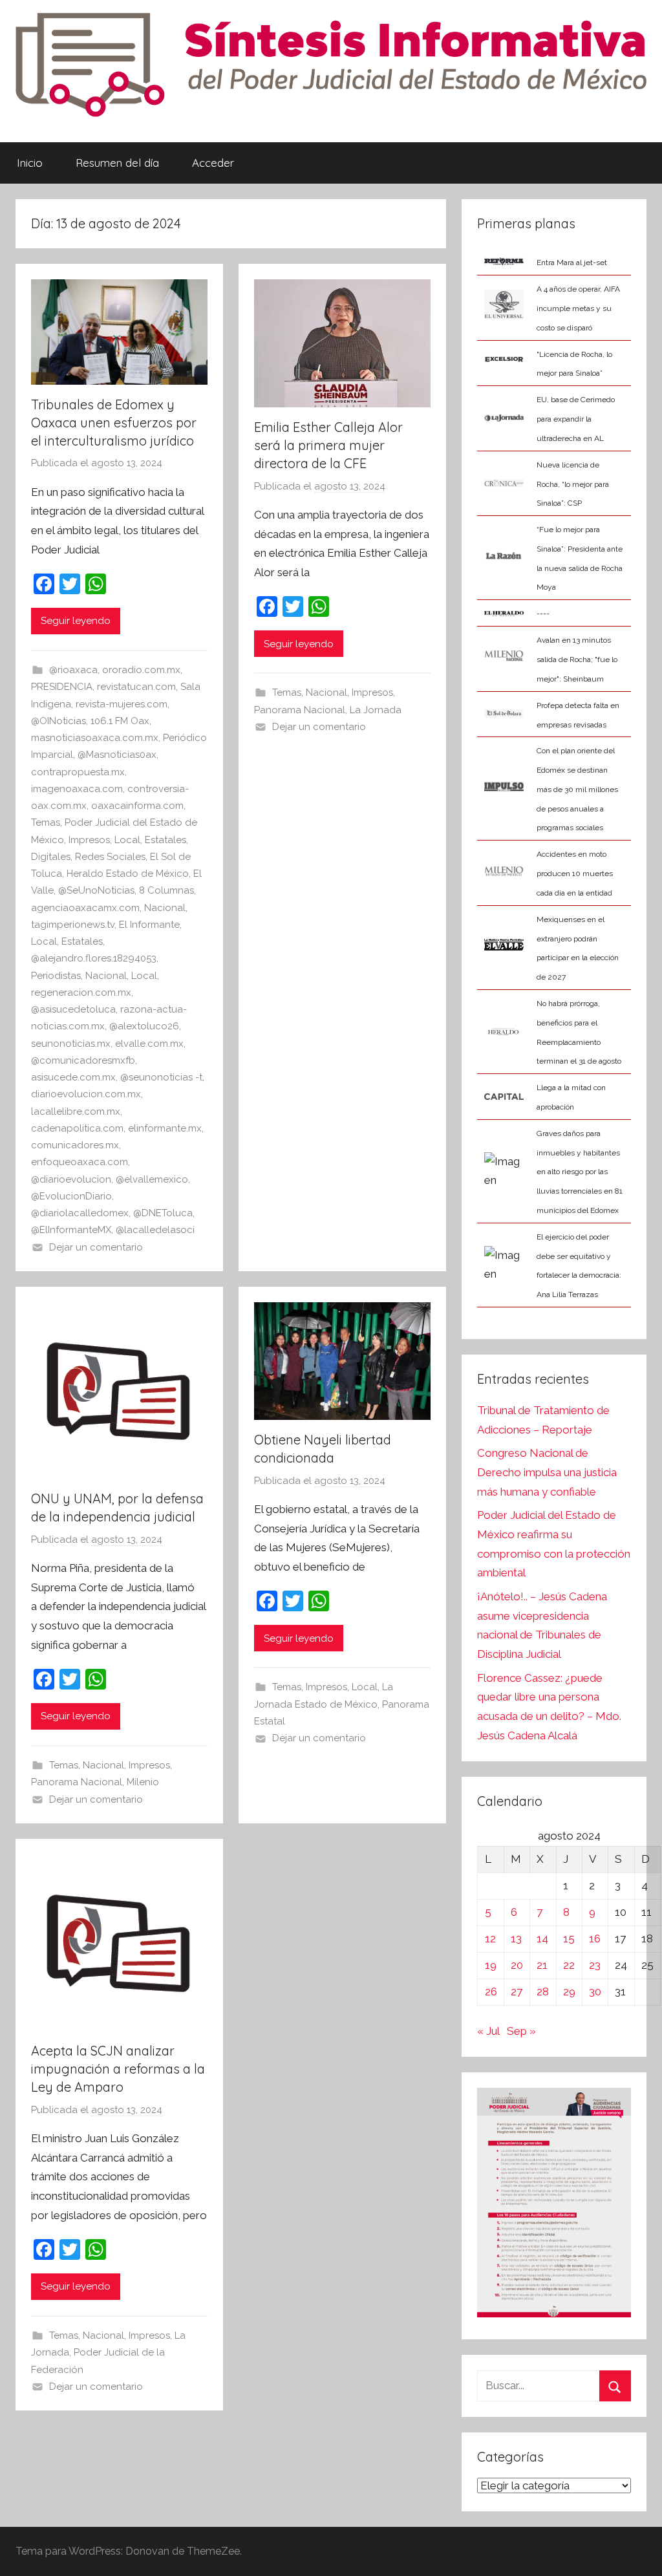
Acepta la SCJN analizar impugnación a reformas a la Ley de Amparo (118, 2069)
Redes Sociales (110, 857)
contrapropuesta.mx (78, 772)
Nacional (165, 908)
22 (569, 1965)
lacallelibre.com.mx (76, 1111)
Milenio (143, 1782)
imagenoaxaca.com (77, 789)
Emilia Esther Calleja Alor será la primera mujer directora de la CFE (328, 445)
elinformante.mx (165, 1128)
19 (491, 1965)
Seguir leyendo (76, 621)
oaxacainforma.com (137, 806)
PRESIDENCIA (62, 687)
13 (516, 1938)
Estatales (165, 840)
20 (517, 1965)
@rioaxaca (73, 670)
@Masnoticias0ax (117, 755)
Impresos (89, 840)
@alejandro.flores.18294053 (94, 958)
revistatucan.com (136, 687)
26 (491, 1991)
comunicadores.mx (75, 1145)
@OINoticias (59, 721)
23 (595, 1965)
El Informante (149, 925)
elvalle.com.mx (149, 1044)
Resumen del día (117, 163)
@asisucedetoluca (73, 1009)
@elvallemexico (152, 1179)
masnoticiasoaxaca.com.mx (95, 738)
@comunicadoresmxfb (83, 1060)
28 (543, 1991)
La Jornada (376, 710)
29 (569, 1991)
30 (595, 1991)
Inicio (30, 163)
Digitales (51, 857)
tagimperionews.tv (73, 925)
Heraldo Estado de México (128, 874)
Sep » (521, 2031)
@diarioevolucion (71, 1179)
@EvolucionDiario (71, 1196)
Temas (46, 822)
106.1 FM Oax (120, 721)
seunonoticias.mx (71, 1044)
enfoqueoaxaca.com (80, 1162)
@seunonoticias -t (161, 1077)
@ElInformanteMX (71, 1230)
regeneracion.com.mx (81, 993)
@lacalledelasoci (155, 1230)
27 (517, 1991)
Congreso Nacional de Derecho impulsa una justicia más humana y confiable (547, 1472)
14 (542, 1938)
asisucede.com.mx (73, 1077)
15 (569, 1938)
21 (542, 1965)
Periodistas (56, 976)
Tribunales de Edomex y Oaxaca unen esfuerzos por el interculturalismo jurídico (114, 423)
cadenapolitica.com (77, 1128)
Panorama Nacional (300, 710)
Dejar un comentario (96, 1247)
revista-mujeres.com (122, 704)
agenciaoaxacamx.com (85, 908)
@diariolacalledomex (80, 1213)
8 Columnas (166, 890)
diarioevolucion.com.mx (86, 1094)
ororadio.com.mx (141, 670)
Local (127, 840)
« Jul (488, 2031)
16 (595, 1938)
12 (490, 1938)
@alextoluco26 (144, 1026)
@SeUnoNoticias (96, 890)
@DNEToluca (163, 1213)
